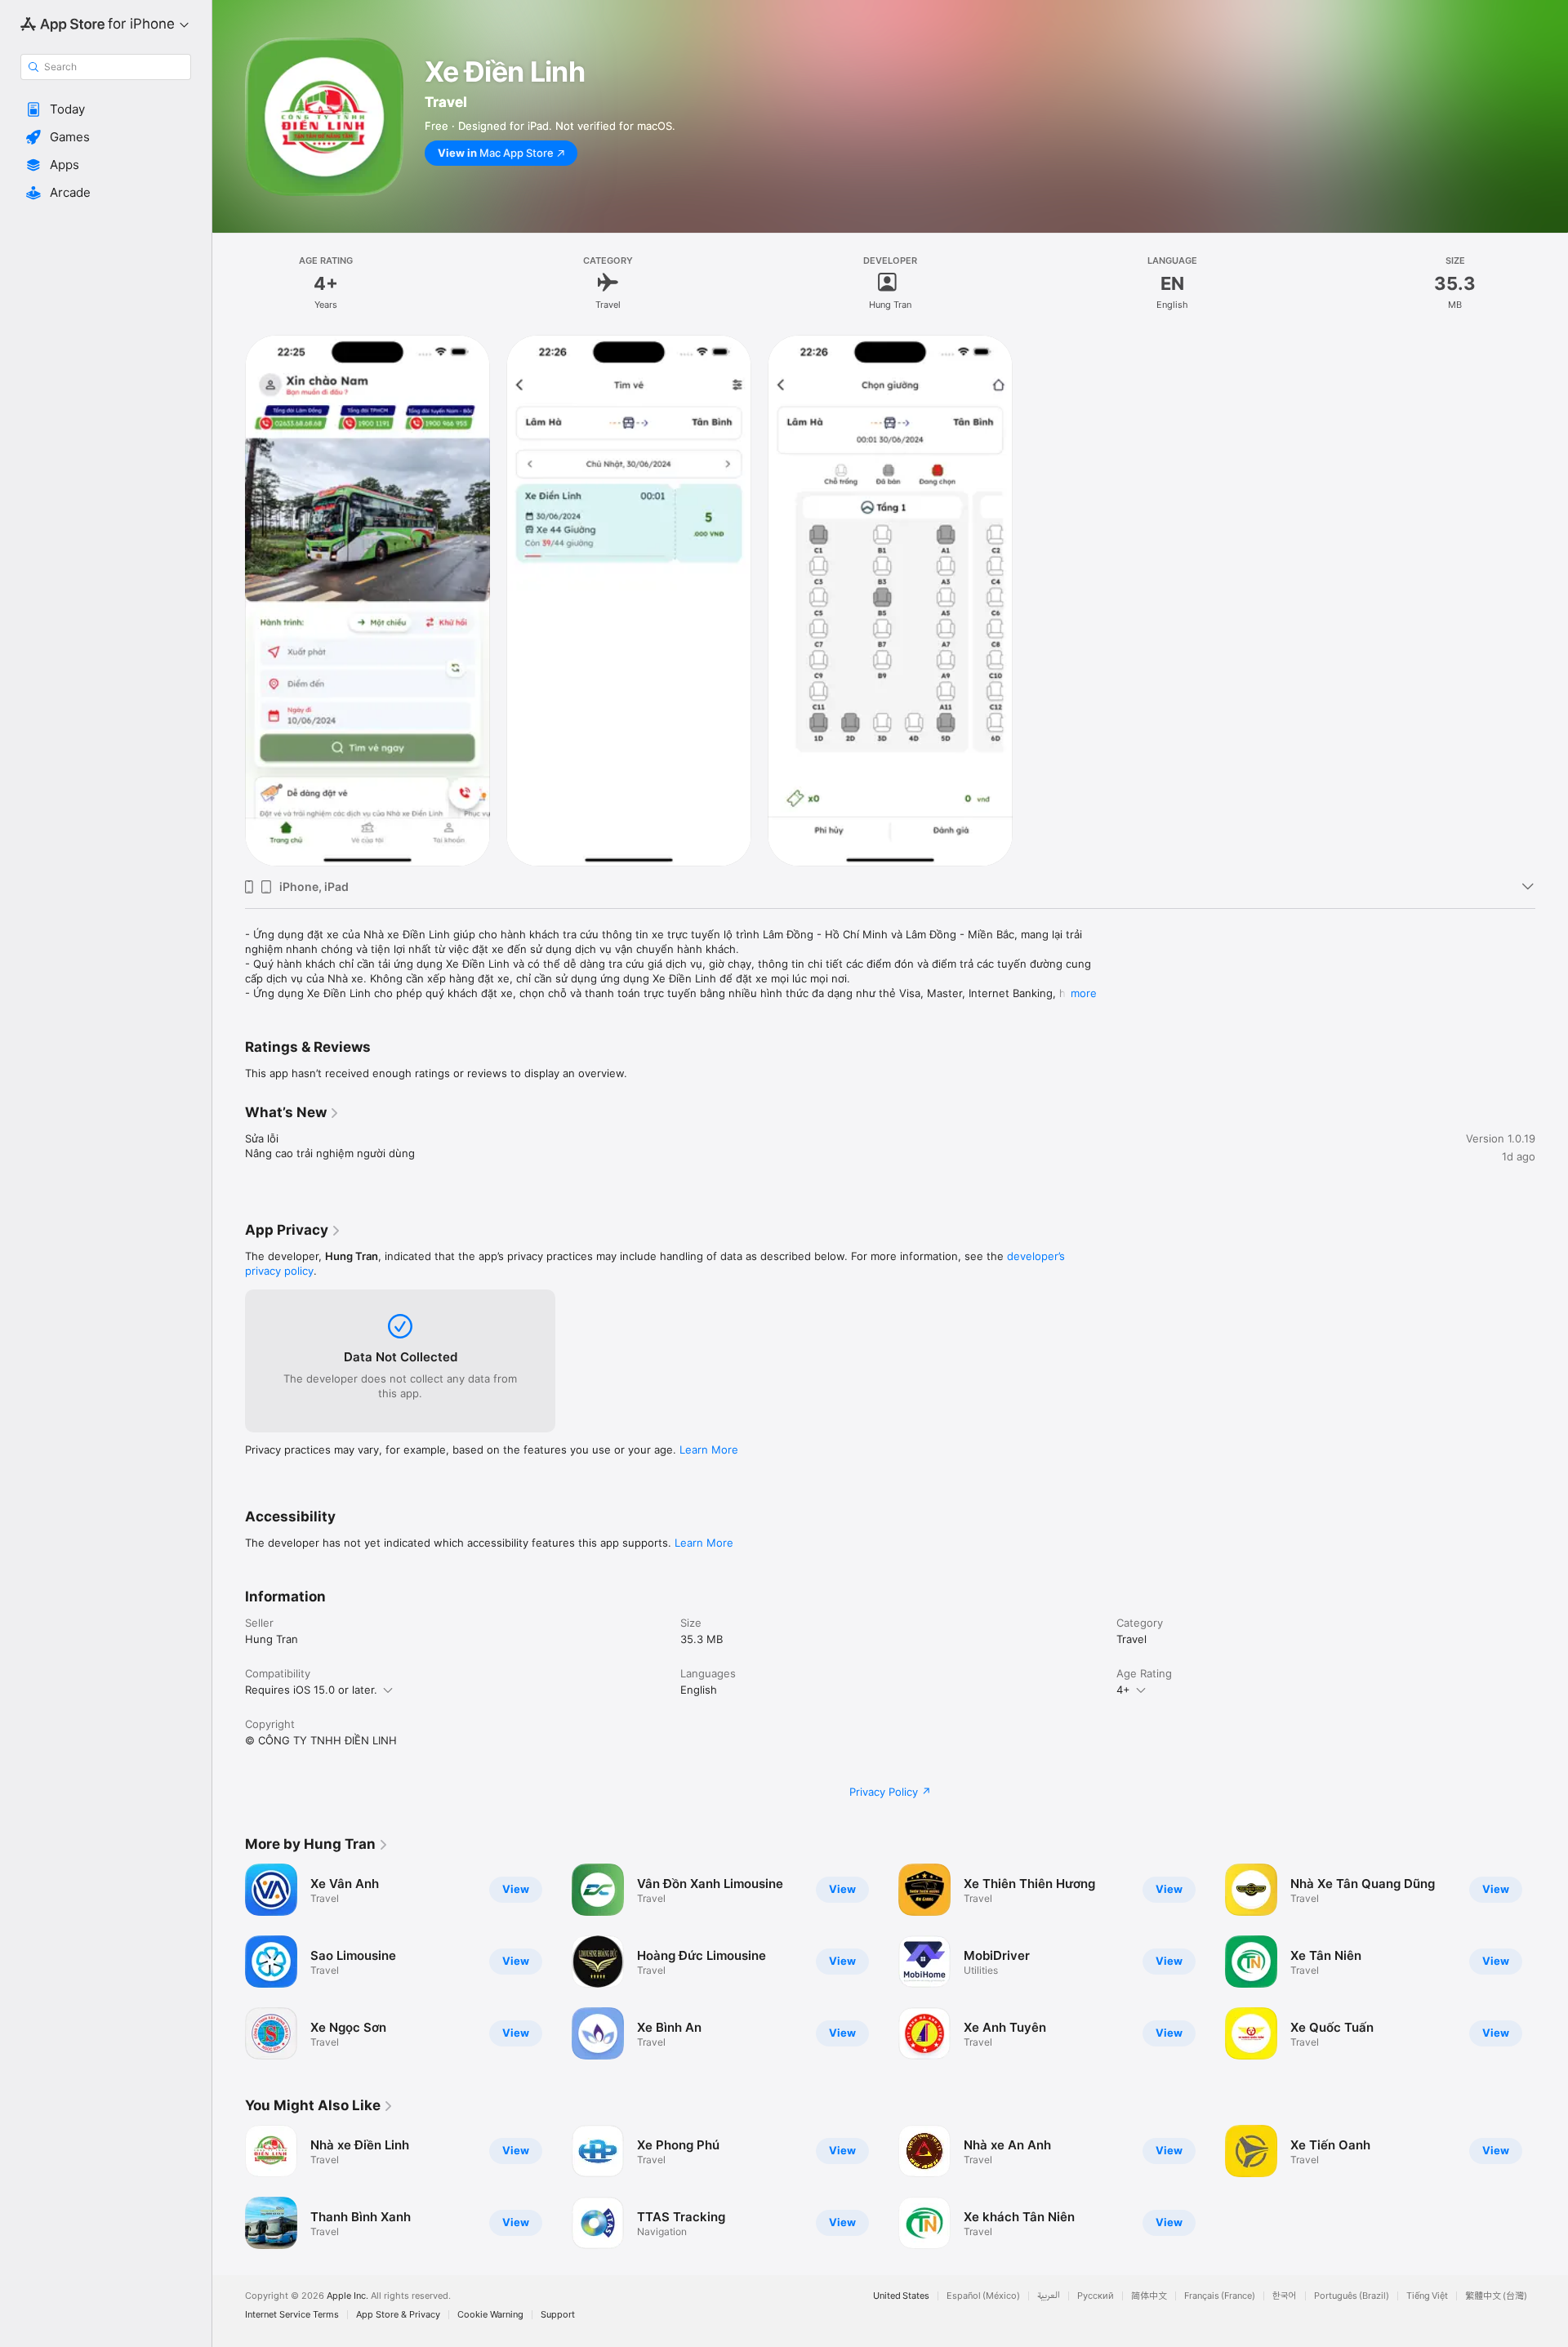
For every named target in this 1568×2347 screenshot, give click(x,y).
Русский (1096, 2296)
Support (558, 2315)
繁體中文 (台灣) (1496, 2296)
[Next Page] (1552, 1962)
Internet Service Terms (292, 2315)
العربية (1049, 2296)
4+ (1123, 1690)
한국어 (1285, 2296)
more (1084, 993)
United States (901, 2296)
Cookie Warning (490, 2315)
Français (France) (1220, 2296)
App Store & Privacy (398, 2315)
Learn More (709, 1450)
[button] (106, 109)
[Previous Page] (229, 1962)
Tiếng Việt (1427, 2296)
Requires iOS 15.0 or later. (311, 1690)
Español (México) (983, 2296)
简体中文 (1149, 2296)
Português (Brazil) (1352, 2296)
